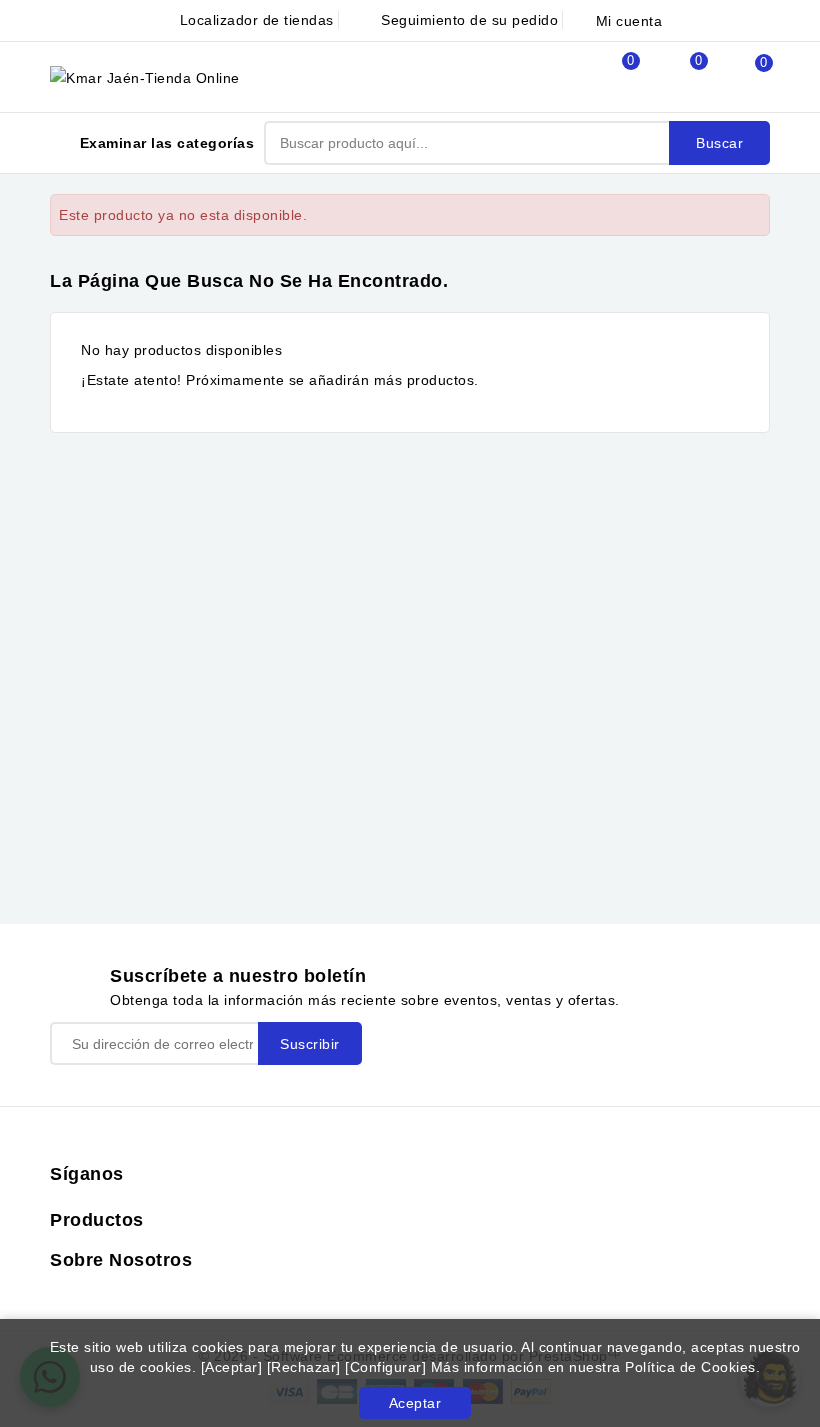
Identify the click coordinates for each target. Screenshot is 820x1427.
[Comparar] (609, 77)
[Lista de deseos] (676, 77)
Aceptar (415, 1403)
